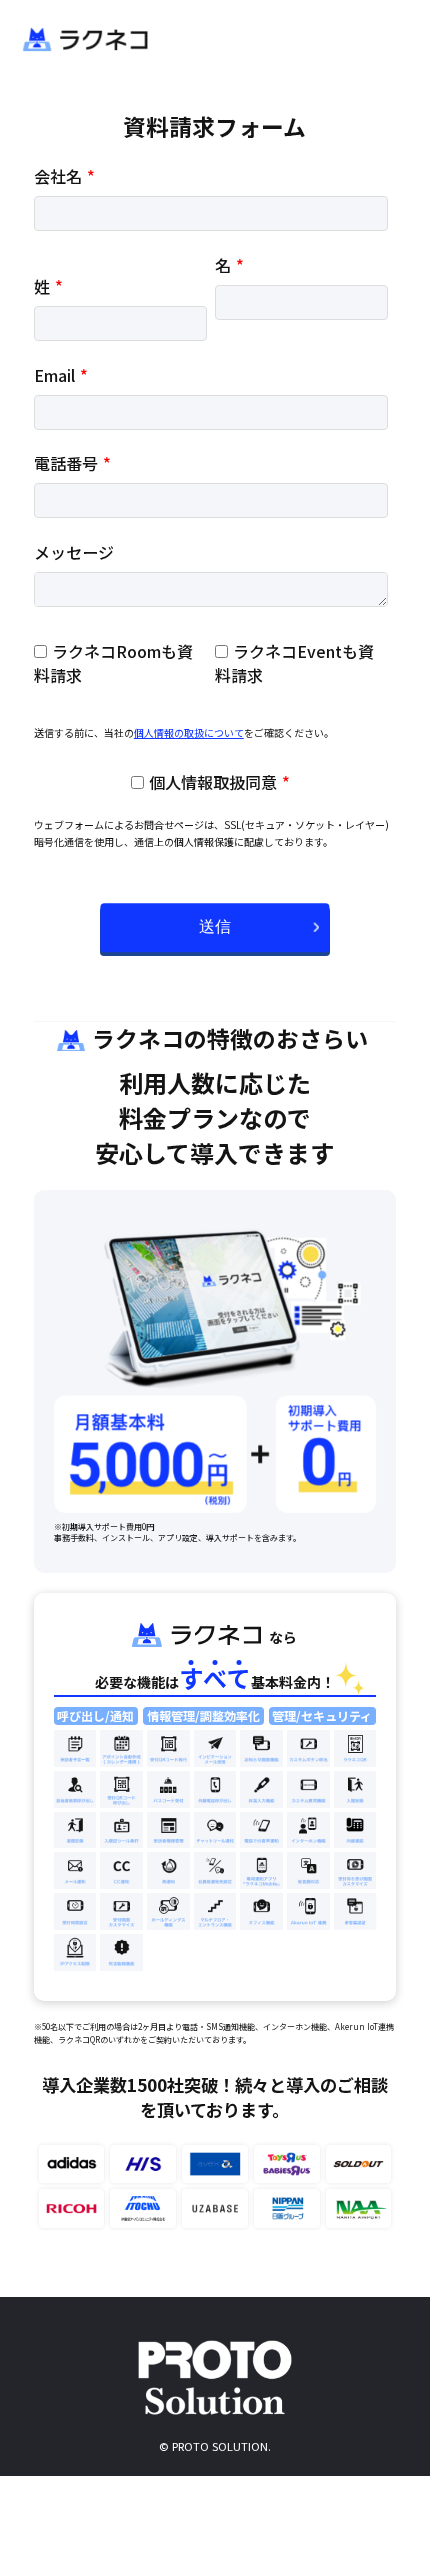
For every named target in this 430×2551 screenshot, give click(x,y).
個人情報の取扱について (189, 732)
